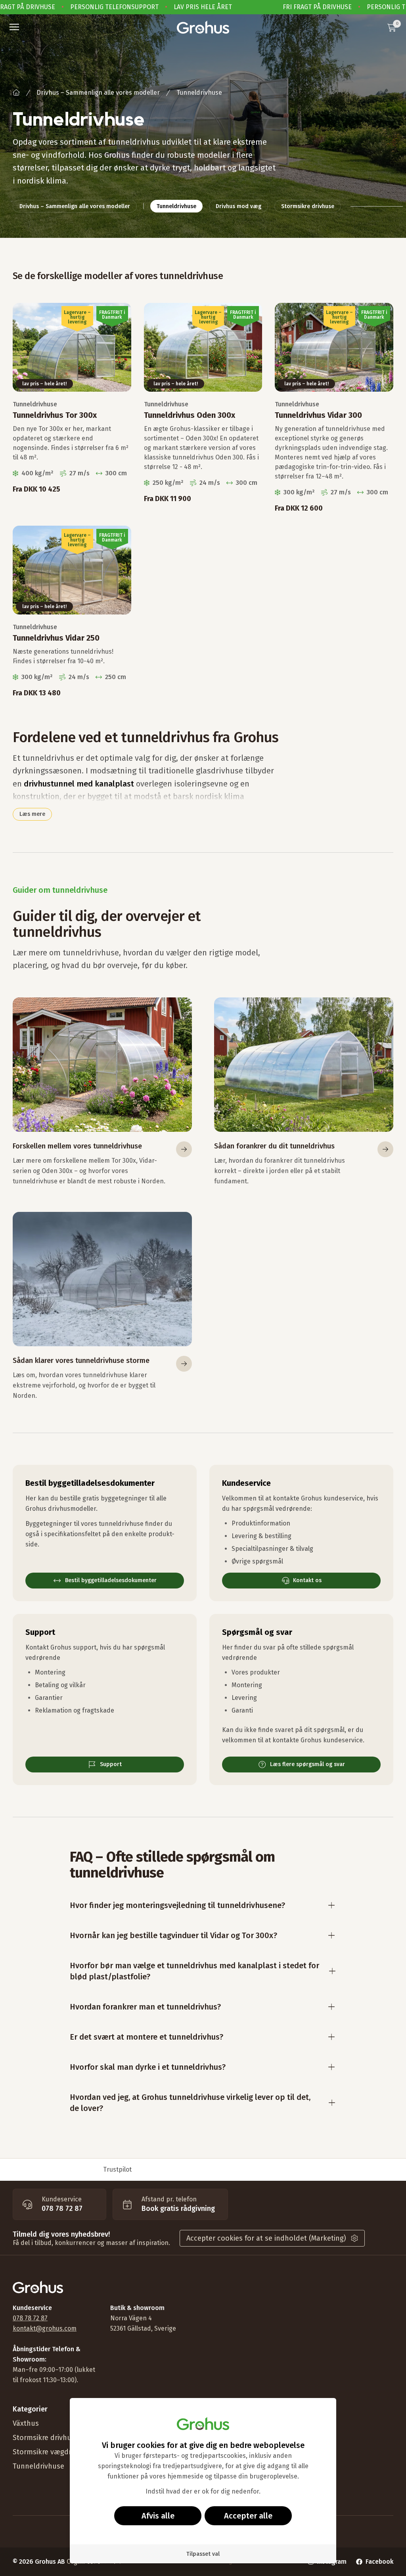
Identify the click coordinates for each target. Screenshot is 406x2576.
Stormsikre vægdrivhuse (53, 2452)
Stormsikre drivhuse (46, 2438)
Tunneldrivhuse (38, 2466)
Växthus (26, 2423)
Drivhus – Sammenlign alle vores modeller (98, 93)
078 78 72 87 (30, 2318)
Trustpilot (117, 2169)
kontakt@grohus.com (45, 2328)
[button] (14, 27)
